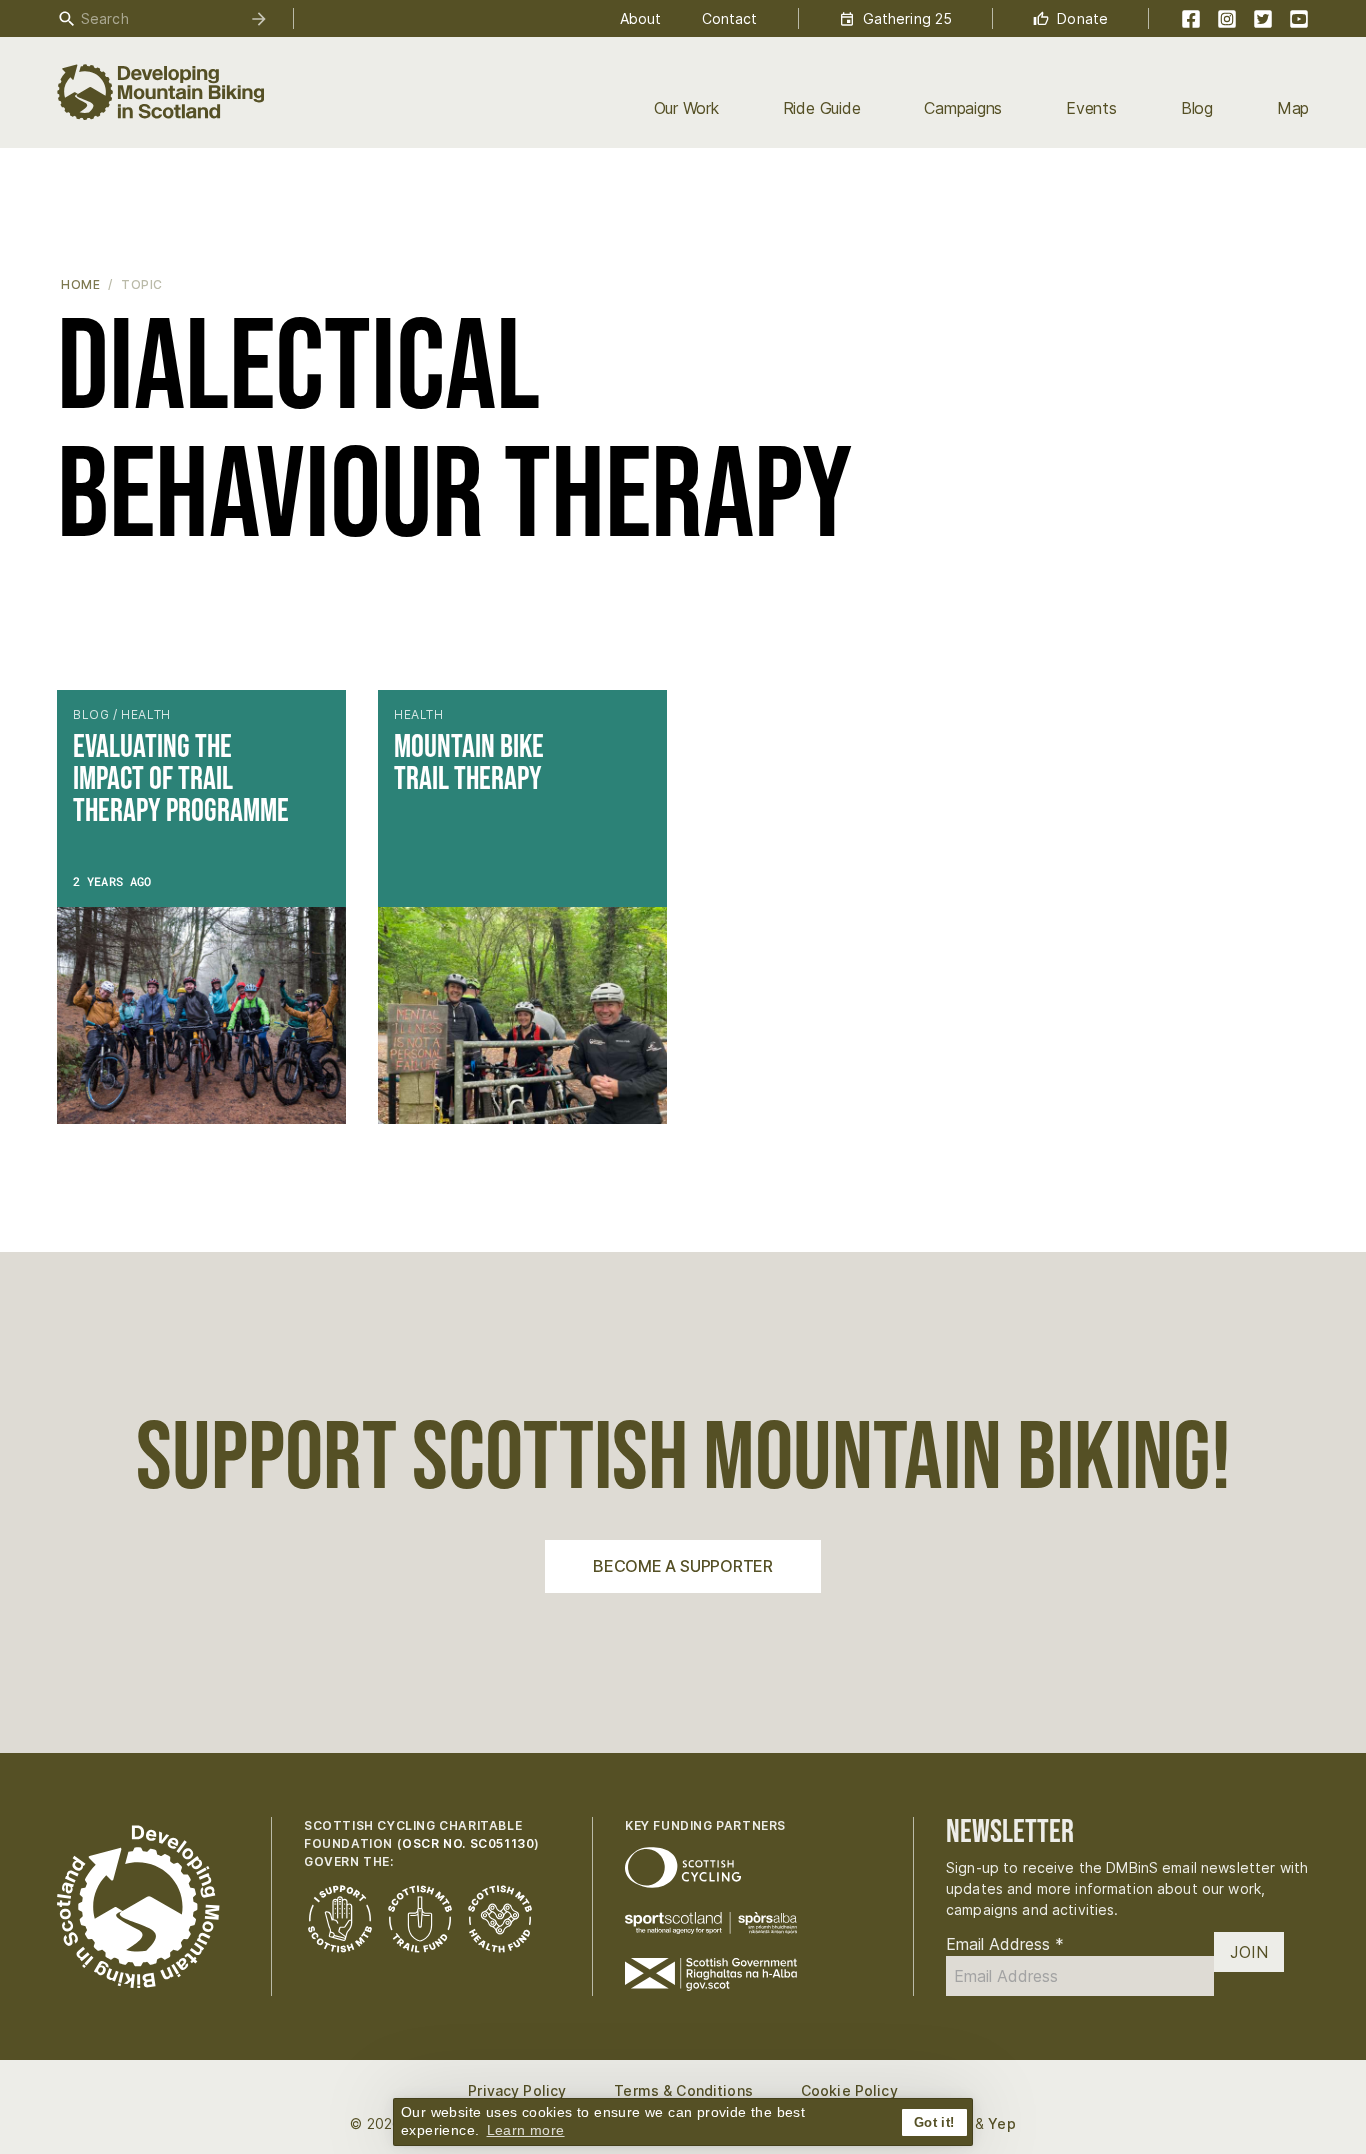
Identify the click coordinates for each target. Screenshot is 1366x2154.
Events (1091, 108)
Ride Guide (822, 108)
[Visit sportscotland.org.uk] (711, 1923)
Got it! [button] (934, 2123)
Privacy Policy (517, 2090)
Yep (1001, 2123)
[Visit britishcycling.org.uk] (683, 1867)
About (641, 18)
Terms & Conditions (683, 2090)
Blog (1197, 108)
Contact (730, 18)
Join (1249, 1952)
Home (80, 284)
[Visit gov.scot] (711, 1974)
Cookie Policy (849, 2090)
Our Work (686, 108)
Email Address (1005, 1944)
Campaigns (963, 108)
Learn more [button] (526, 2130)
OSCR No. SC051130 (468, 1843)
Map (1293, 108)
